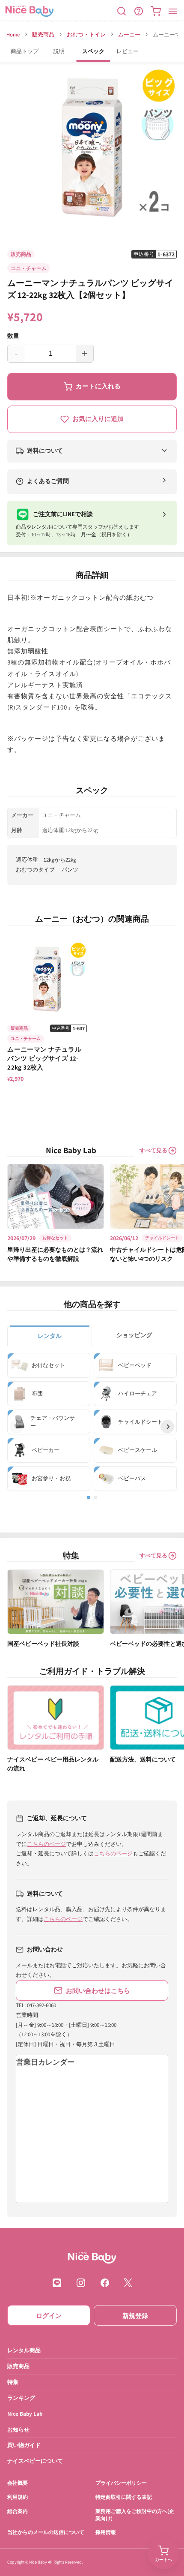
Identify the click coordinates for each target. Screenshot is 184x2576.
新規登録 (135, 2315)
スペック (93, 51)
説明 (59, 51)
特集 (13, 2382)
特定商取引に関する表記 (124, 2497)
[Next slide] (167, 1427)
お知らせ (18, 2429)
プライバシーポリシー (121, 2483)
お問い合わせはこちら (98, 1990)
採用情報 (106, 2532)
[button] (122, 11)
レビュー (128, 51)
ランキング (21, 2397)
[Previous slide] (17, 1427)
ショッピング (134, 1335)
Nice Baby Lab (25, 2413)
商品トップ (25, 51)
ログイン (49, 2315)
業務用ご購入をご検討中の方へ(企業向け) (135, 2515)
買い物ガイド (24, 2445)
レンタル (50, 1336)
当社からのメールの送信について (46, 2532)
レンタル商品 (24, 2350)
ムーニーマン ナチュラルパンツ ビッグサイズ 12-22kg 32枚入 (44, 1058)
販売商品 (43, 35)
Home (13, 35)
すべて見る (153, 1150)
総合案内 (18, 2511)
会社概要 (18, 2483)
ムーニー (129, 35)
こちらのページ (46, 1844)
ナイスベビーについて (35, 2461)
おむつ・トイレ (86, 35)
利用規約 (18, 2497)
